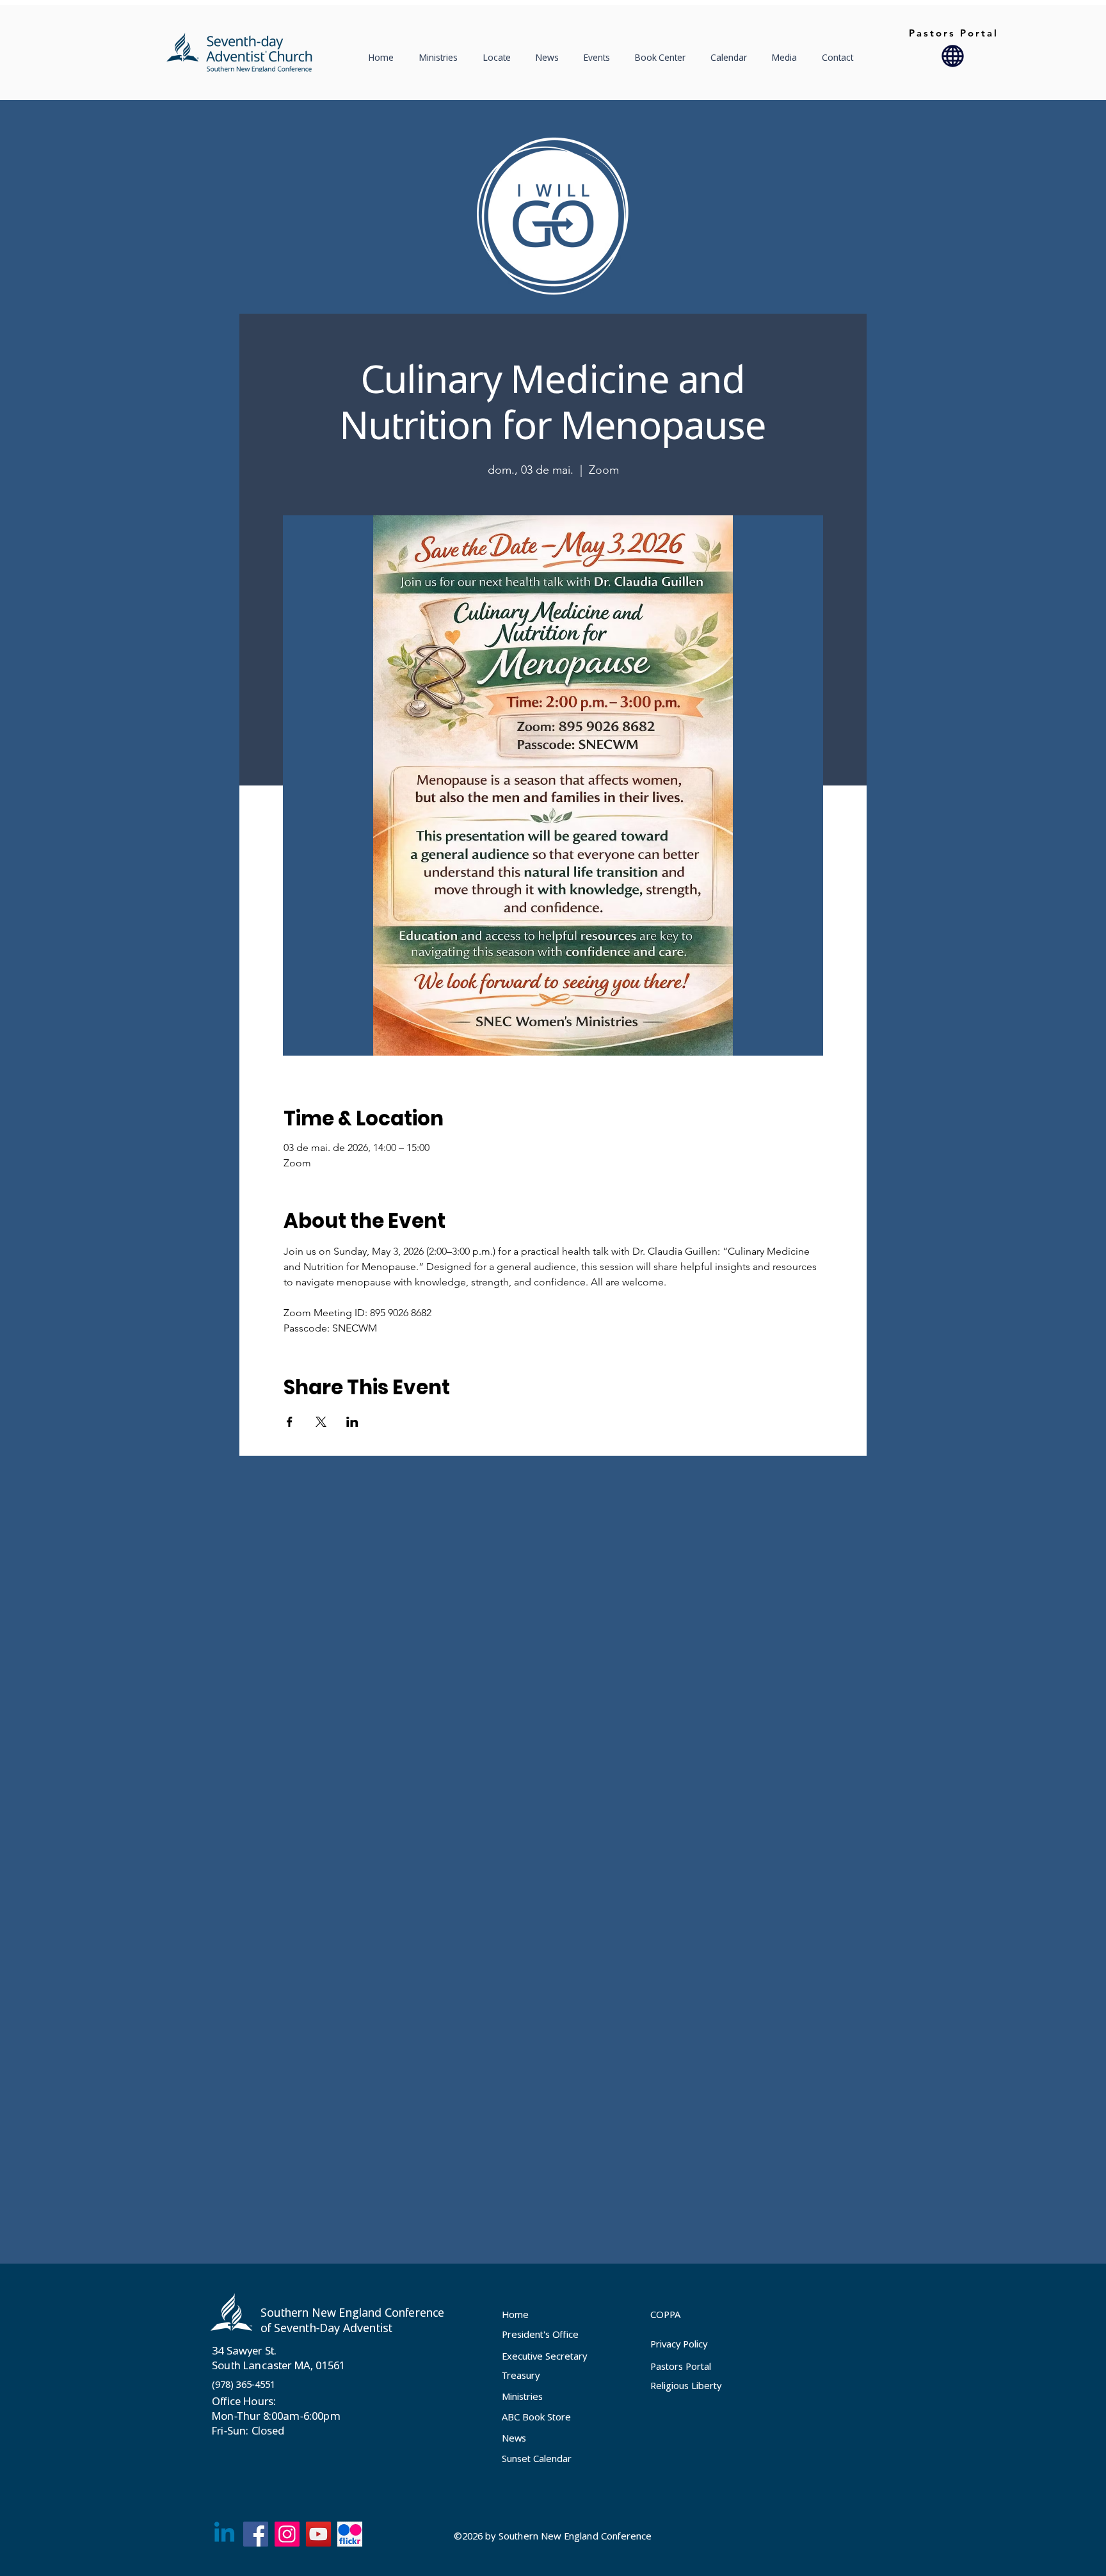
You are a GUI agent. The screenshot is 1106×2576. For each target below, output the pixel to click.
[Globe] (953, 56)
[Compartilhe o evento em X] (321, 1422)
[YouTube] (318, 2534)
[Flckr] (350, 2534)
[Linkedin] (224, 2534)
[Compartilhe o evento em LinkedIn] (352, 1422)
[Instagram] (287, 2534)
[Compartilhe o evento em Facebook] (290, 1422)
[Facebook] (256, 2534)
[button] (500, 58)
